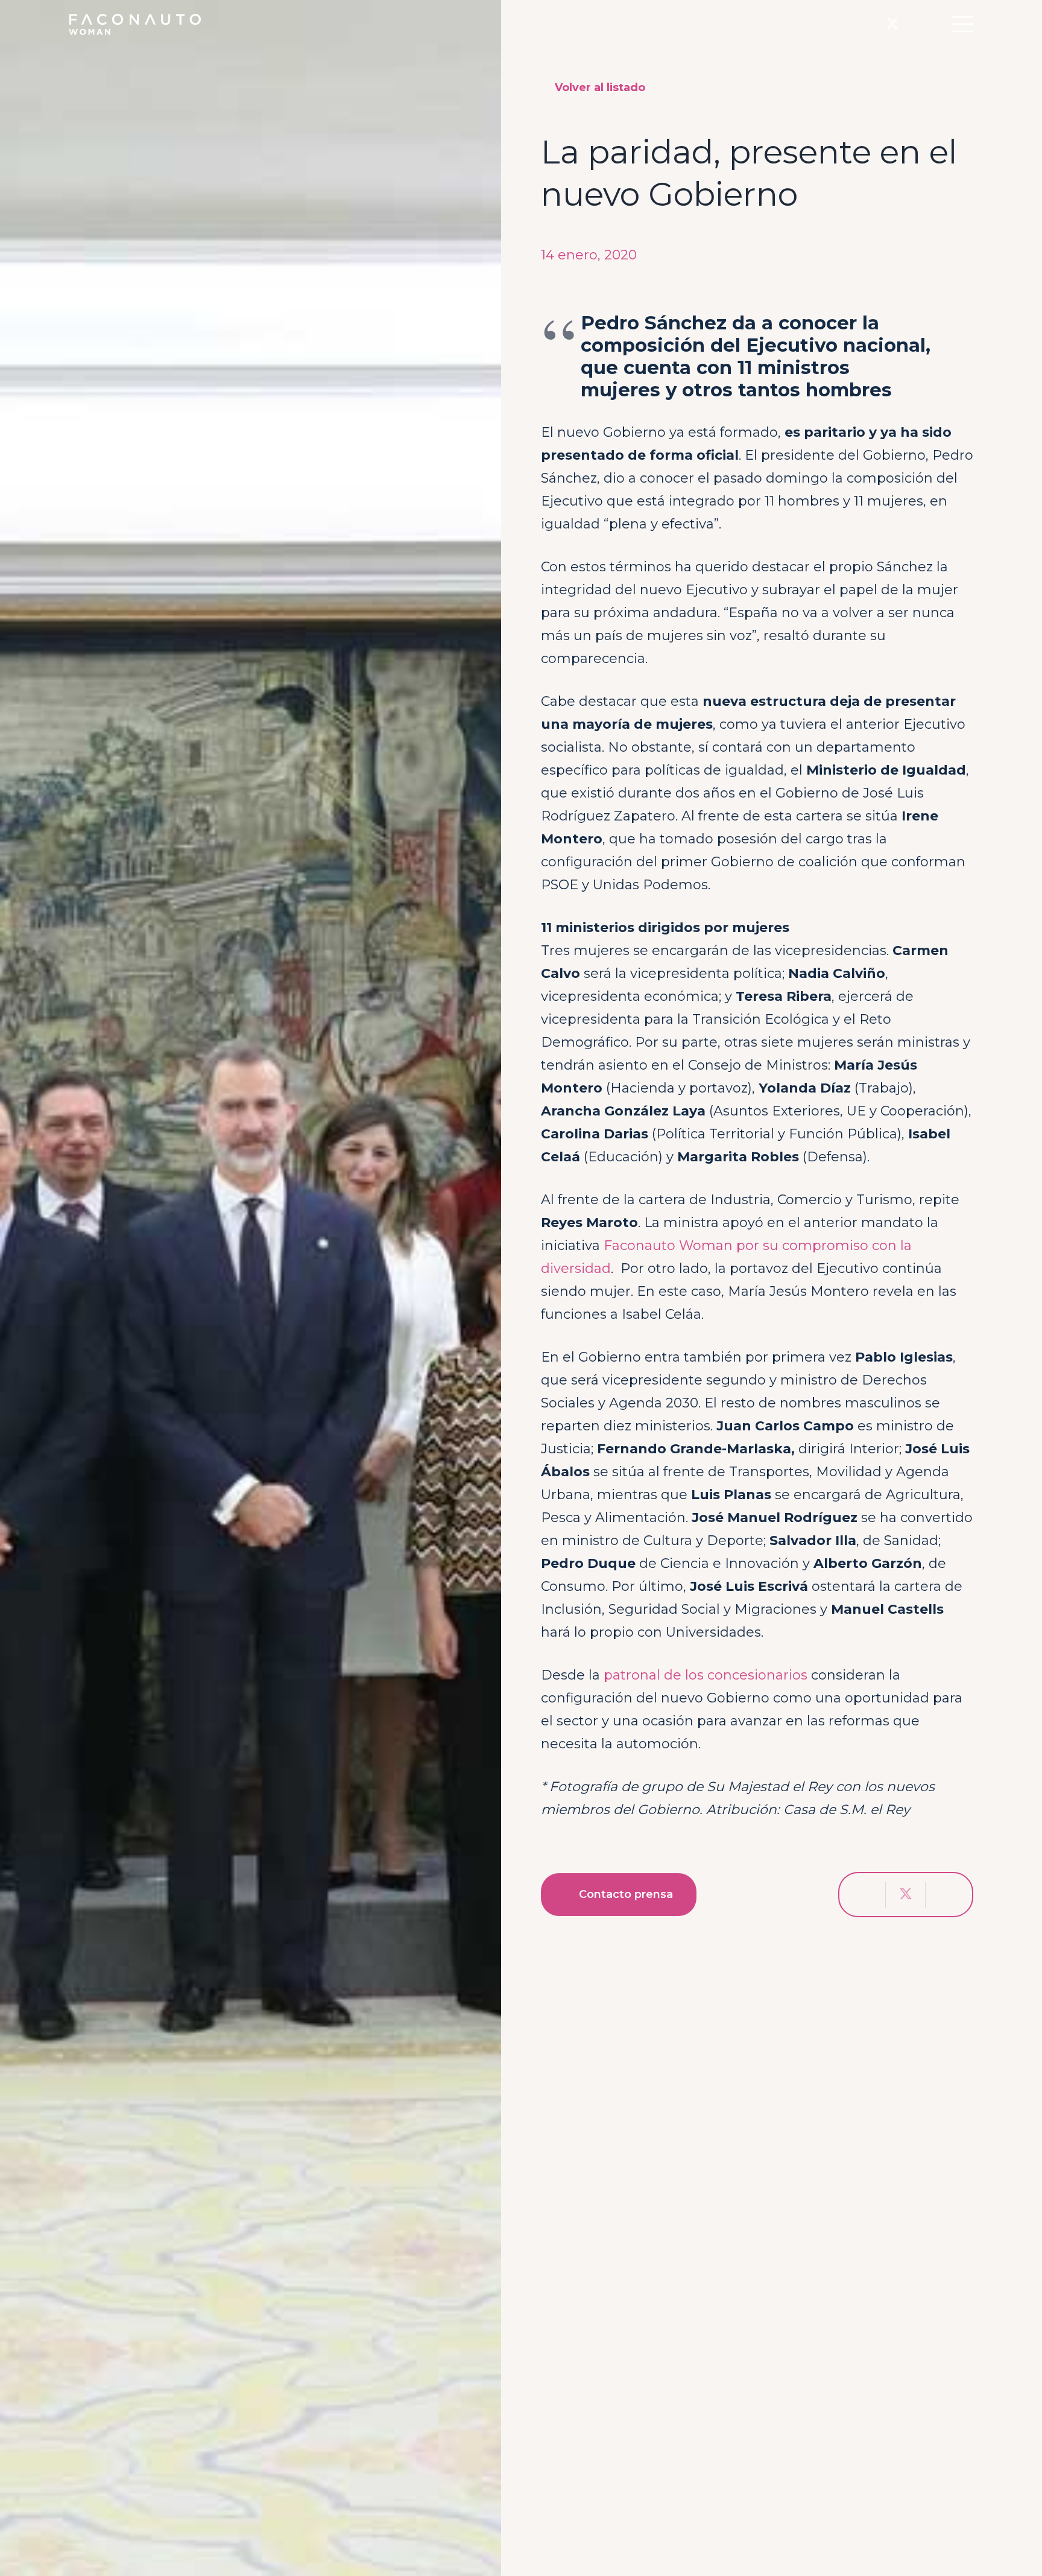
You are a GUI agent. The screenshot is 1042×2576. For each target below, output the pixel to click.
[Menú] (962, 24)
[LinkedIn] (917, 24)
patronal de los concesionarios (706, 1675)
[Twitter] (892, 24)
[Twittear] (906, 1895)
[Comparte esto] (866, 1895)
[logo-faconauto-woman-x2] (135, 24)
